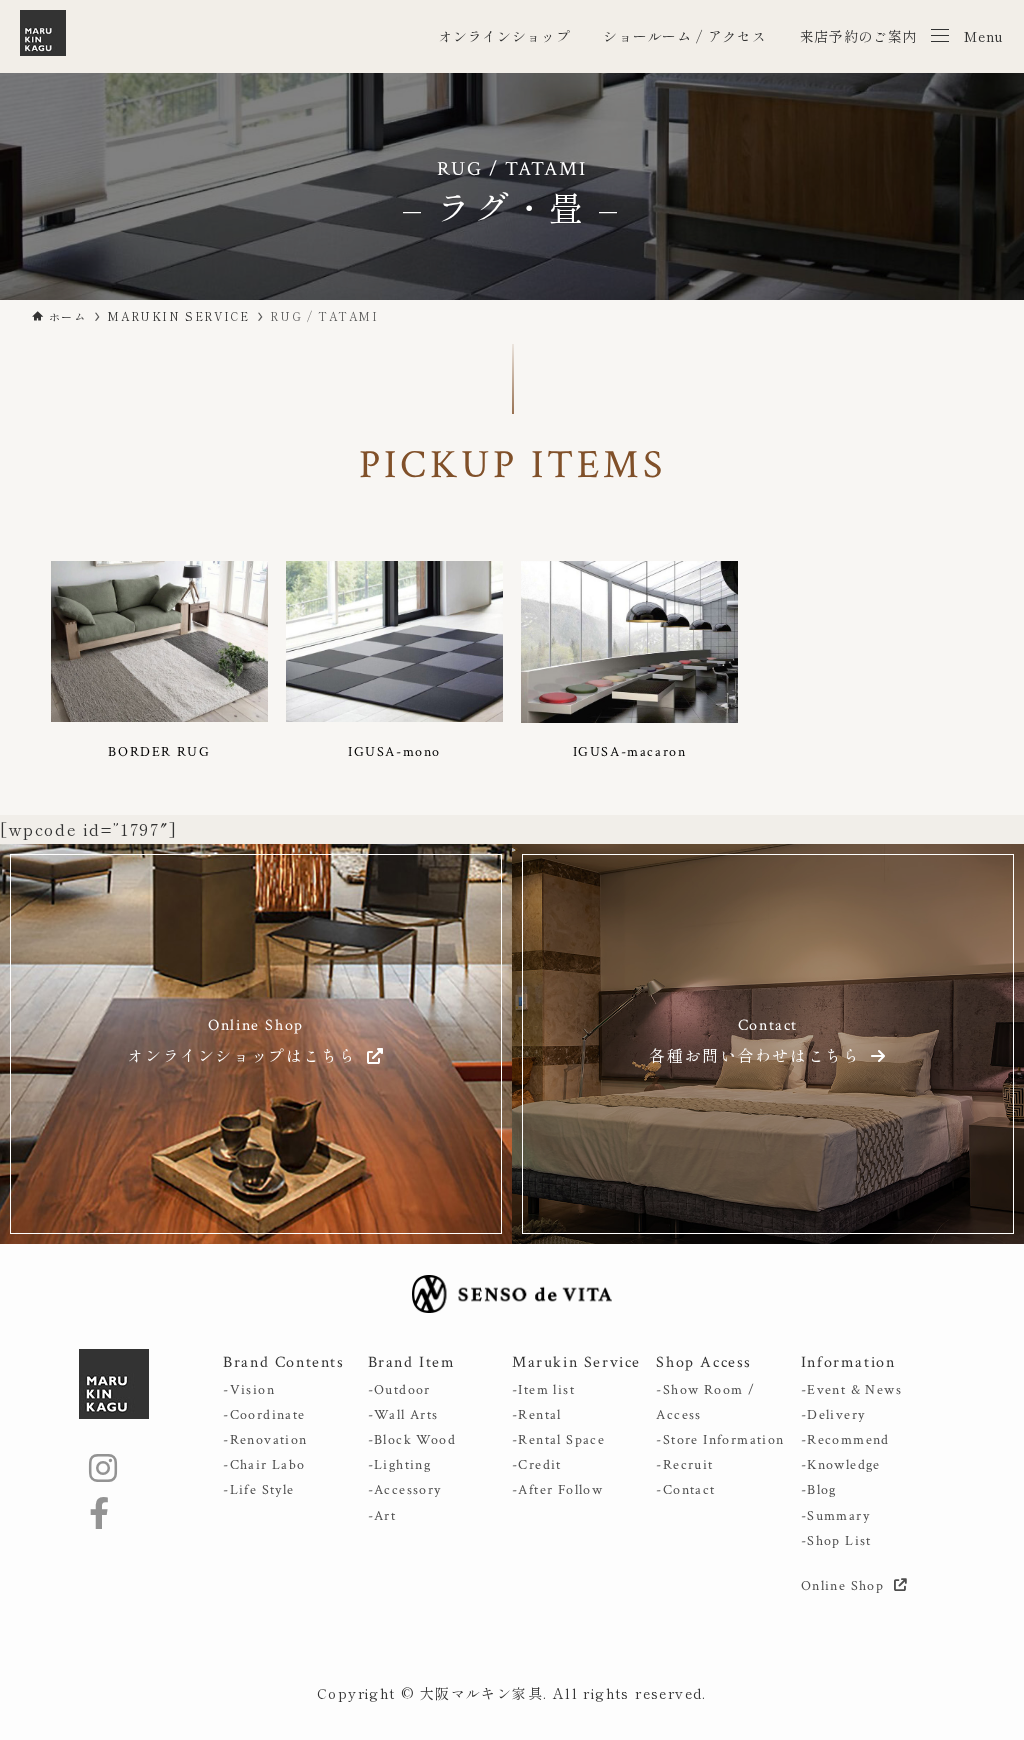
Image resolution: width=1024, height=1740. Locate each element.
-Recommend (845, 1440)
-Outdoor (399, 1390)
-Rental (537, 1415)
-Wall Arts (403, 1415)
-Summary (835, 1516)
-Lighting (400, 1465)
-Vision (249, 1390)
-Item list (543, 1390)
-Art (382, 1516)
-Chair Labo (264, 1465)
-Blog (819, 1490)
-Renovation (265, 1440)
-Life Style (258, 1490)
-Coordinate (264, 1415)
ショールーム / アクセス (684, 36)
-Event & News (851, 1390)
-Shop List (836, 1541)
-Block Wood (412, 1440)
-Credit (537, 1465)
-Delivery (833, 1415)
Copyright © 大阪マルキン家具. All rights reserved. (512, 1693)
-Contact (685, 1490)
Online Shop (845, 1586)
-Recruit (684, 1465)
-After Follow (557, 1490)
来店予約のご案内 (859, 36)
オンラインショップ (504, 36)
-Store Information (720, 1440)
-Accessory (405, 1490)
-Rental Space (558, 1440)
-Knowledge (841, 1465)
